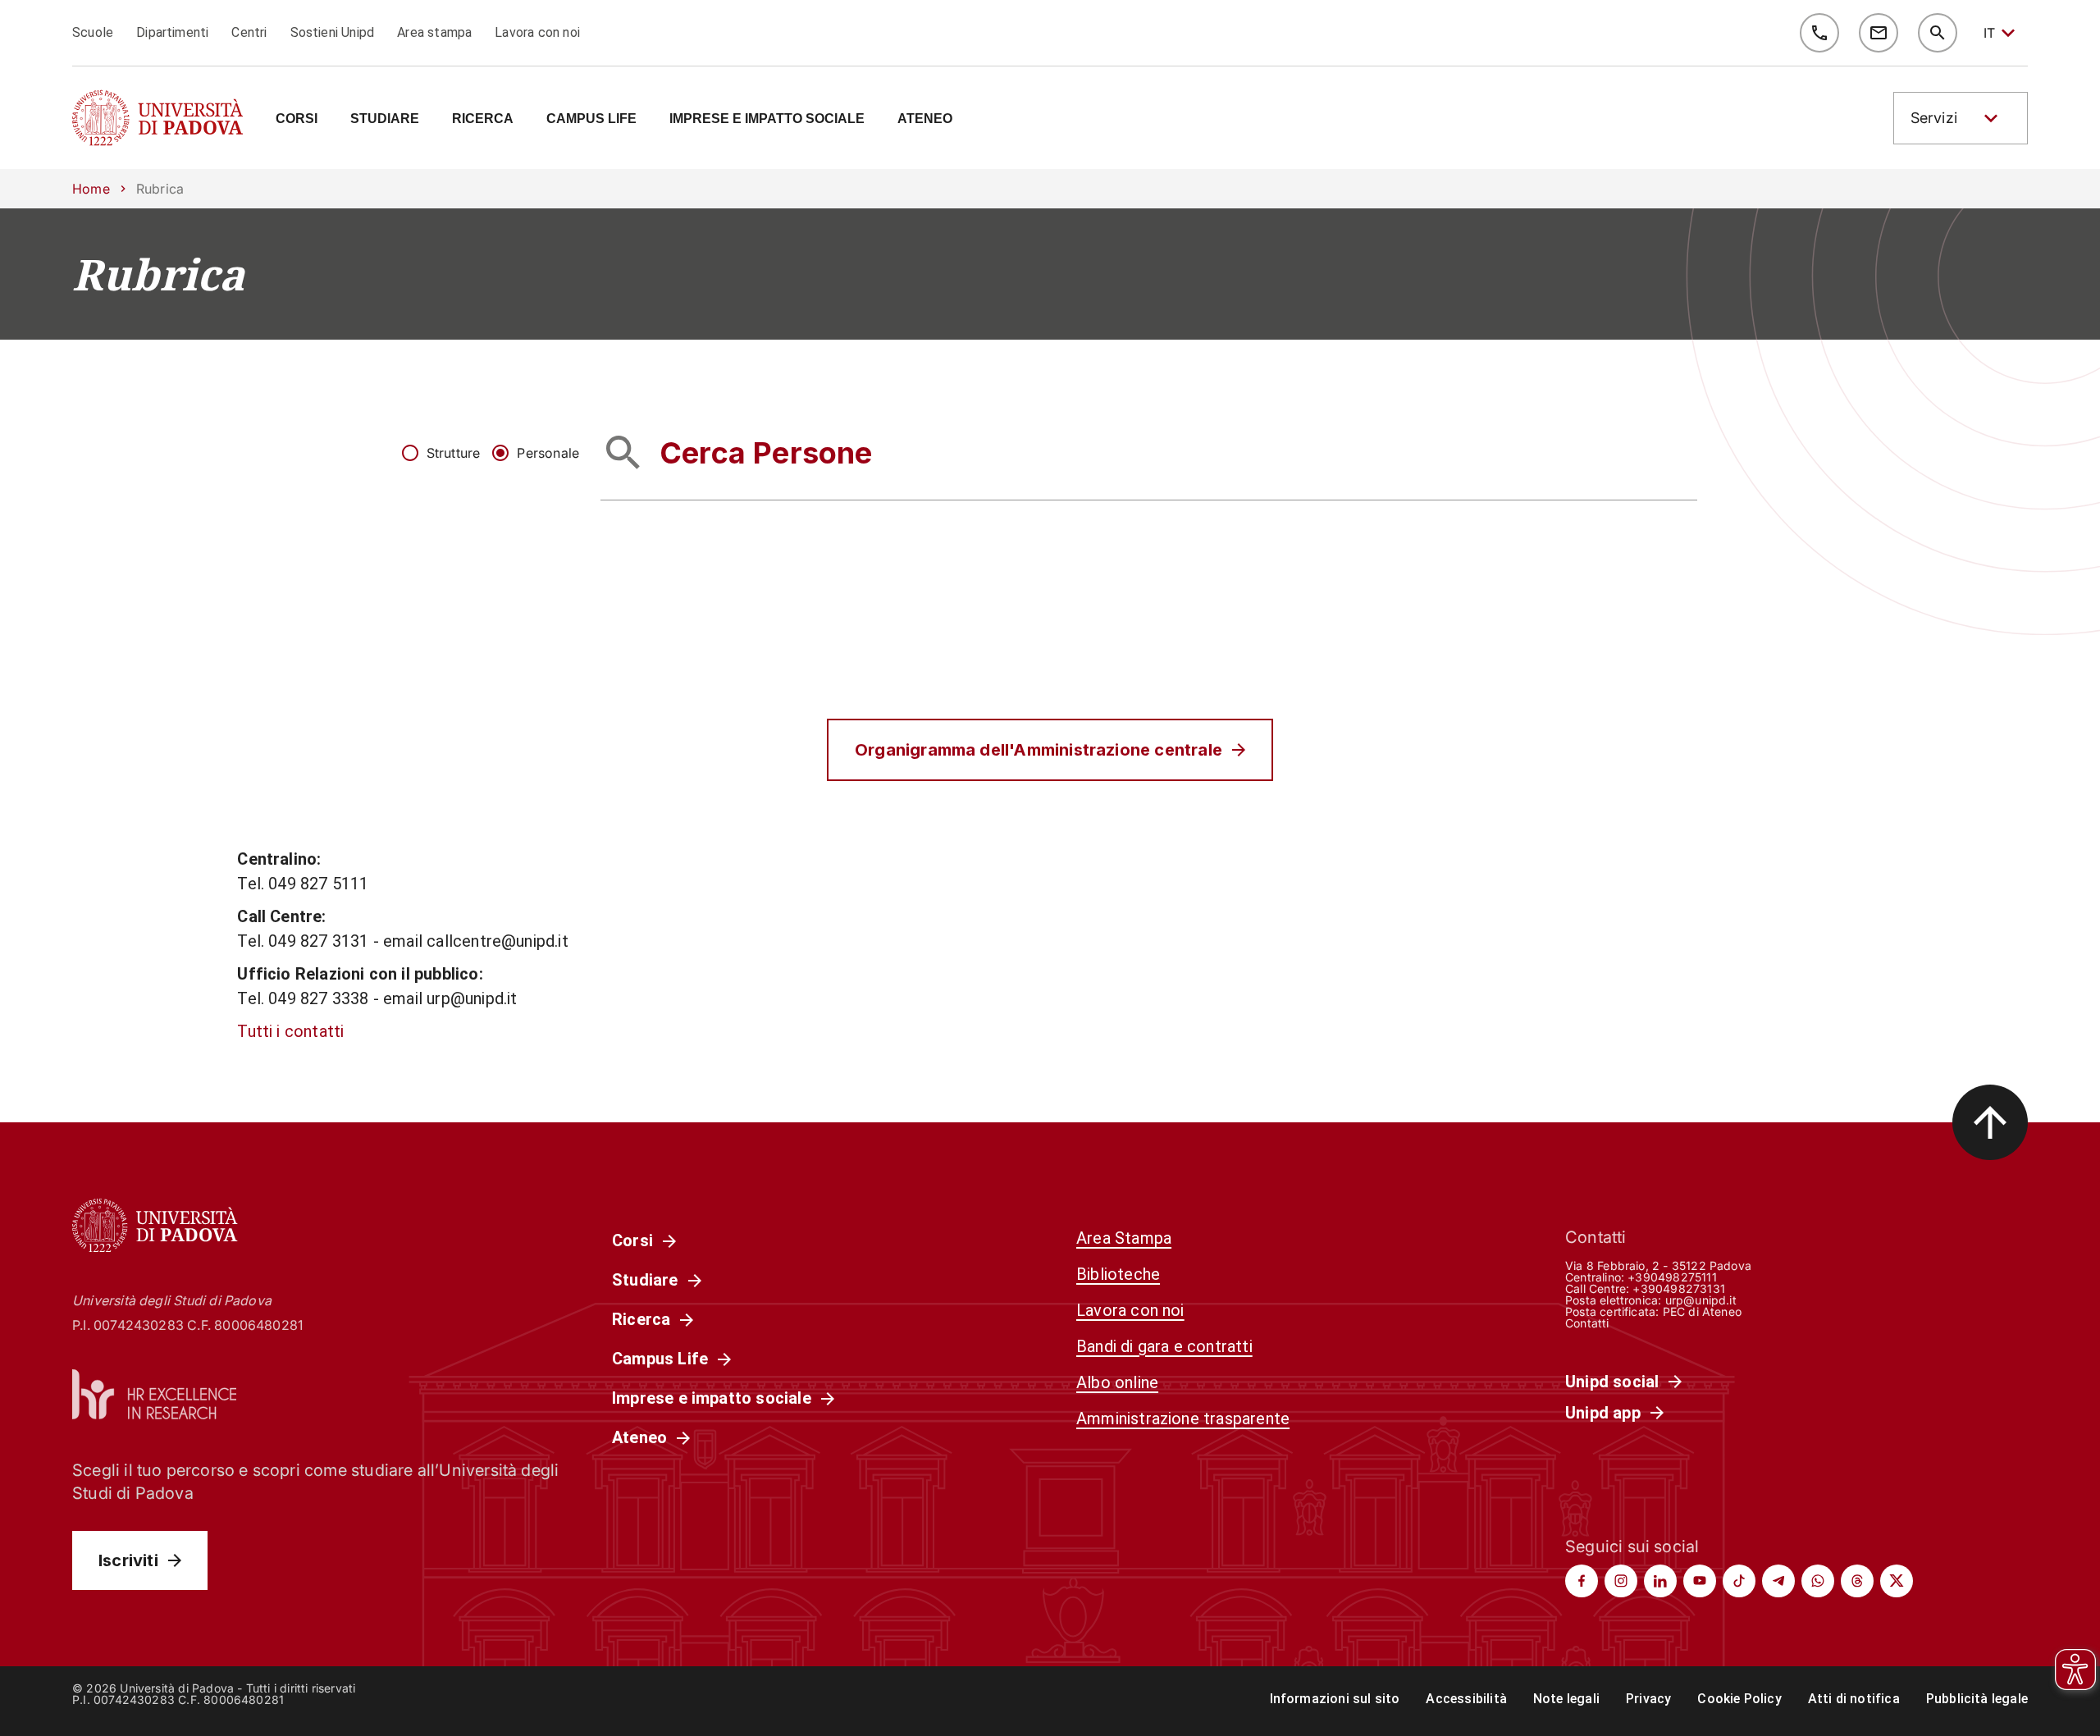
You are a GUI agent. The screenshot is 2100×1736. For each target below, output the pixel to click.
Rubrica (158, 274)
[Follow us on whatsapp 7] (1818, 1581)
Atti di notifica (1854, 1699)
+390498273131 (1678, 1288)
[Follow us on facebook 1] (1582, 1581)
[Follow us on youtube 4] (1700, 1581)
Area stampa (434, 32)
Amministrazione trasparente (1183, 1418)
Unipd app (1603, 1413)
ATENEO (925, 119)
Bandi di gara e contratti (1164, 1346)
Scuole (93, 32)
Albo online (1117, 1382)
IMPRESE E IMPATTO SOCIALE (767, 119)
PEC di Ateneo (1702, 1311)
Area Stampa (1124, 1238)
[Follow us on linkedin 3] (1660, 1581)
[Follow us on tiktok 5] (1739, 1581)
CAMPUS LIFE (591, 119)
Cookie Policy (1739, 1699)
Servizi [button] (1934, 118)
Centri (249, 32)
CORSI (297, 119)
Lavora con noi (537, 32)
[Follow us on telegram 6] (1778, 1581)
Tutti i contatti (290, 1031)
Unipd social (1612, 1382)
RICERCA (483, 119)
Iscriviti (128, 1560)
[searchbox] (1149, 452)
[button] (1961, 118)
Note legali (1566, 1699)
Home (91, 189)
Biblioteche (1118, 1274)
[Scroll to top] (1990, 1122)
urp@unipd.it (1701, 1300)
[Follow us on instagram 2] (1621, 1581)
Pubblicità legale (1977, 1699)
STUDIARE (385, 119)
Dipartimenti (172, 32)
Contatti (1587, 1323)
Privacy (1648, 1699)
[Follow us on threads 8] (1857, 1581)
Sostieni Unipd (333, 32)
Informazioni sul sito (1335, 1699)
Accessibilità (1466, 1699)
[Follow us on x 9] (1897, 1581)
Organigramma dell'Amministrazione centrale (1039, 750)
